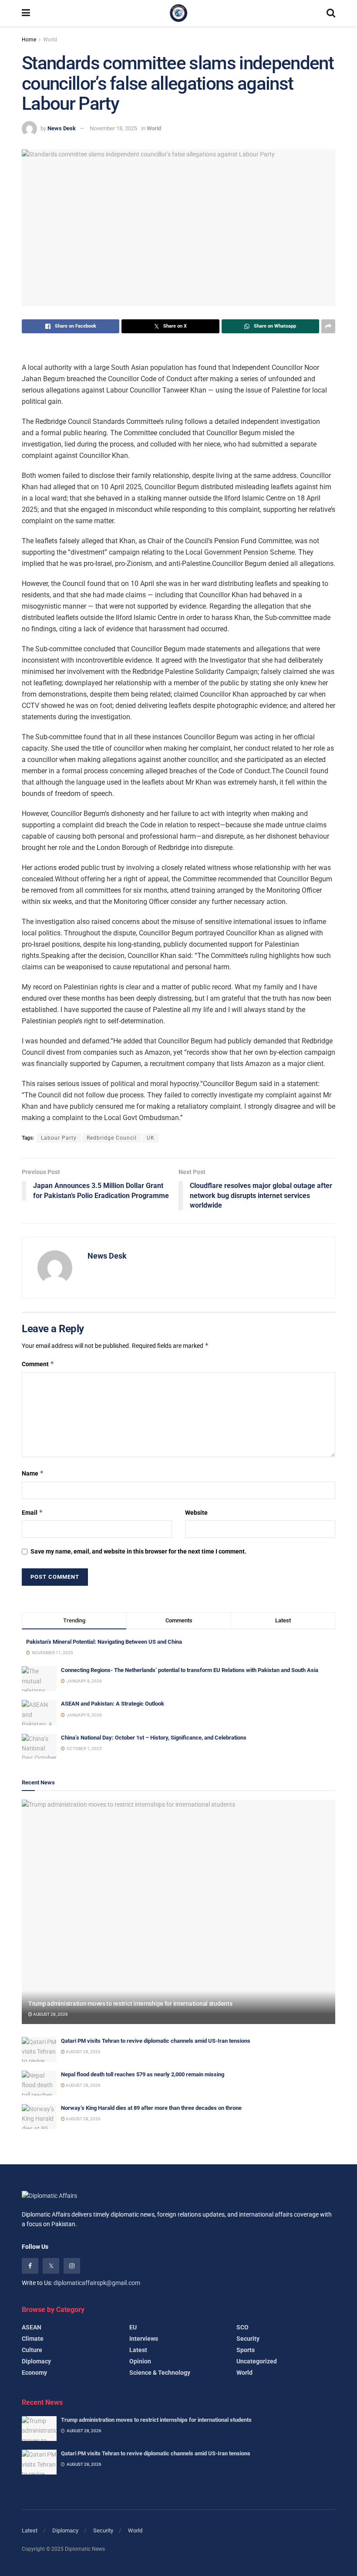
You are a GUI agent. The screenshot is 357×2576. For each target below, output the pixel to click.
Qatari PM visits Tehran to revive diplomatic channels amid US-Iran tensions (156, 2041)
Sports (246, 2350)
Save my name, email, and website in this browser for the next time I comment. (138, 1551)
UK (151, 1138)
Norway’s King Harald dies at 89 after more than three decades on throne (151, 2108)
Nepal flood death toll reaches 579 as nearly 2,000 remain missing (143, 2074)
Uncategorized (257, 2361)
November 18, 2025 (113, 128)
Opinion (140, 2361)
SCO (242, 2327)
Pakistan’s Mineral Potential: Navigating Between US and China (104, 1642)
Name (33, 1473)
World (50, 40)
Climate (33, 2339)
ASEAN (32, 2327)
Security (248, 2339)
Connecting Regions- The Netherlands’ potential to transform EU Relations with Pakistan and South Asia (190, 1670)
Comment (38, 1364)
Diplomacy (36, 2361)
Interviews (144, 2339)
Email (32, 1512)
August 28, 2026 (50, 2014)
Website (196, 1513)
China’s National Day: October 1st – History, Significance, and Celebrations (154, 1738)
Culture (32, 2350)
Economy (34, 2373)
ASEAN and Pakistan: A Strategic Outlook (113, 1704)
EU (133, 2327)
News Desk (62, 128)
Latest (138, 2350)
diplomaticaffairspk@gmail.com (97, 2283)
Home (29, 40)
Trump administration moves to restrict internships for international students (130, 2004)
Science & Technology (160, 2373)
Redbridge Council (112, 1138)
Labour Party (59, 1138)
